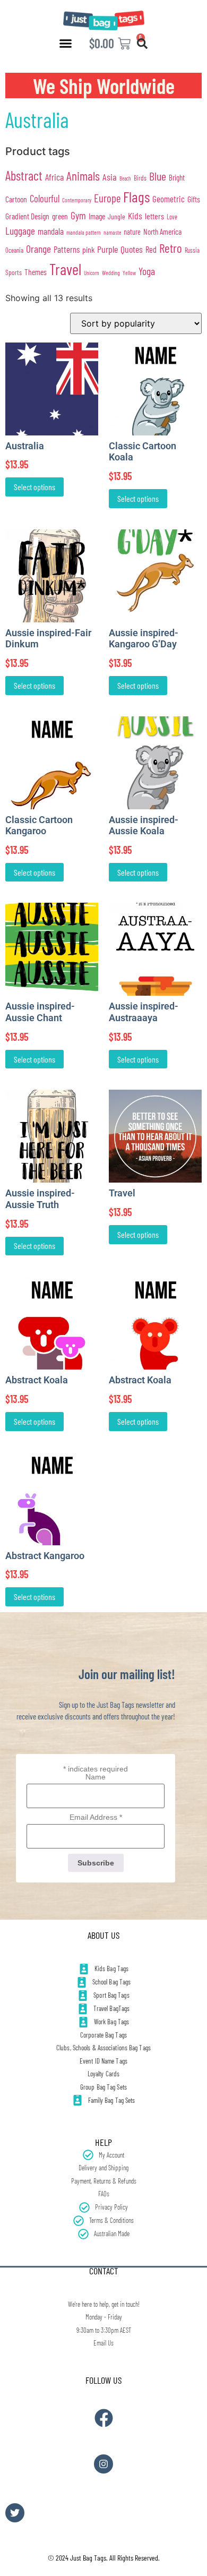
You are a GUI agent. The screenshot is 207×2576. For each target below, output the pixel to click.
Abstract (24, 176)
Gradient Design (27, 216)
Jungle (117, 216)
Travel (65, 269)
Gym (78, 215)
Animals (83, 176)
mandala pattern (84, 232)
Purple (107, 249)
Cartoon (16, 199)
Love (172, 217)
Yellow (129, 273)
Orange (38, 249)
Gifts (194, 199)
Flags (136, 196)
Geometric (169, 199)
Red (151, 249)
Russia (192, 250)
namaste (112, 232)
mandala (51, 231)
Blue (158, 176)
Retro (171, 248)
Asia (110, 177)
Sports (14, 272)
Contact (104, 2271)
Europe (107, 198)
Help (103, 2142)
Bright (177, 177)
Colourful (45, 198)
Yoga (147, 271)
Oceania (14, 250)
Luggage (20, 231)
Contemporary (77, 200)
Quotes (132, 249)
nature (132, 232)
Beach (125, 178)
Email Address (96, 1817)
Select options (34, 487)
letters (154, 216)
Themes (36, 272)
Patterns (67, 249)
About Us (103, 1935)
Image (97, 216)
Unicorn (92, 273)
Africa (54, 177)
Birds (140, 178)
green (60, 216)
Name (96, 1777)
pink (88, 249)
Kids (135, 216)
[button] (66, 44)
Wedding (111, 272)
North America (162, 232)
